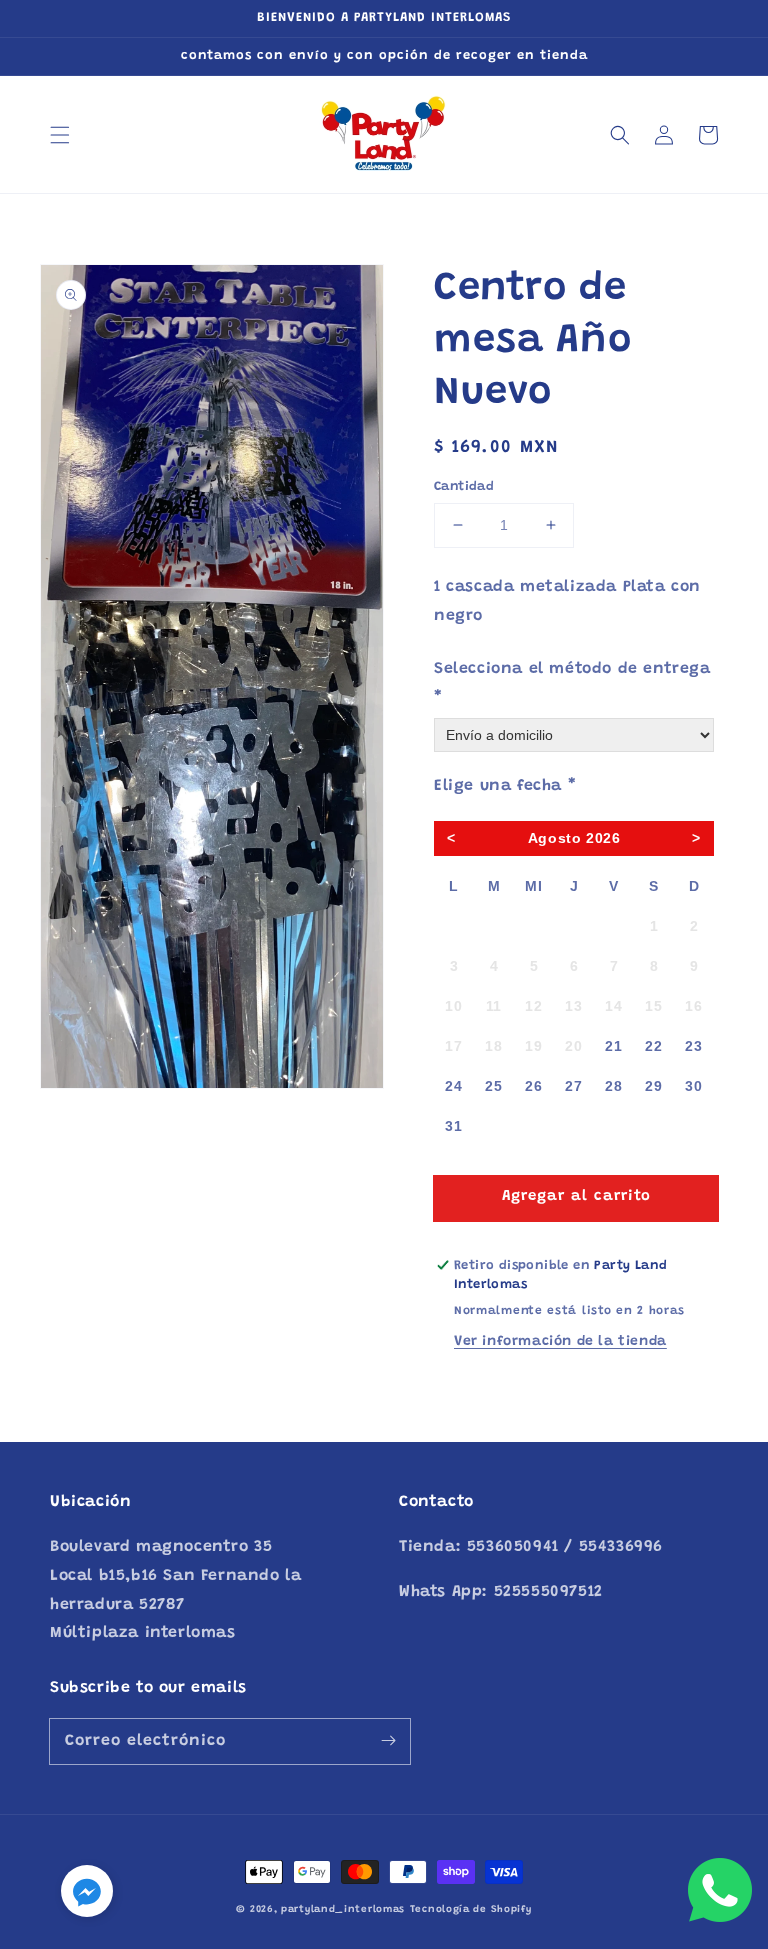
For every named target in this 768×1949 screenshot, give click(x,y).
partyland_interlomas (343, 1910)
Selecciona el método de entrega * (572, 683)
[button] (60, 135)
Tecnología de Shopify (471, 1910)
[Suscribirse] (388, 1741)
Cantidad (464, 486)
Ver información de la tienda (560, 1342)
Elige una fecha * (505, 786)
